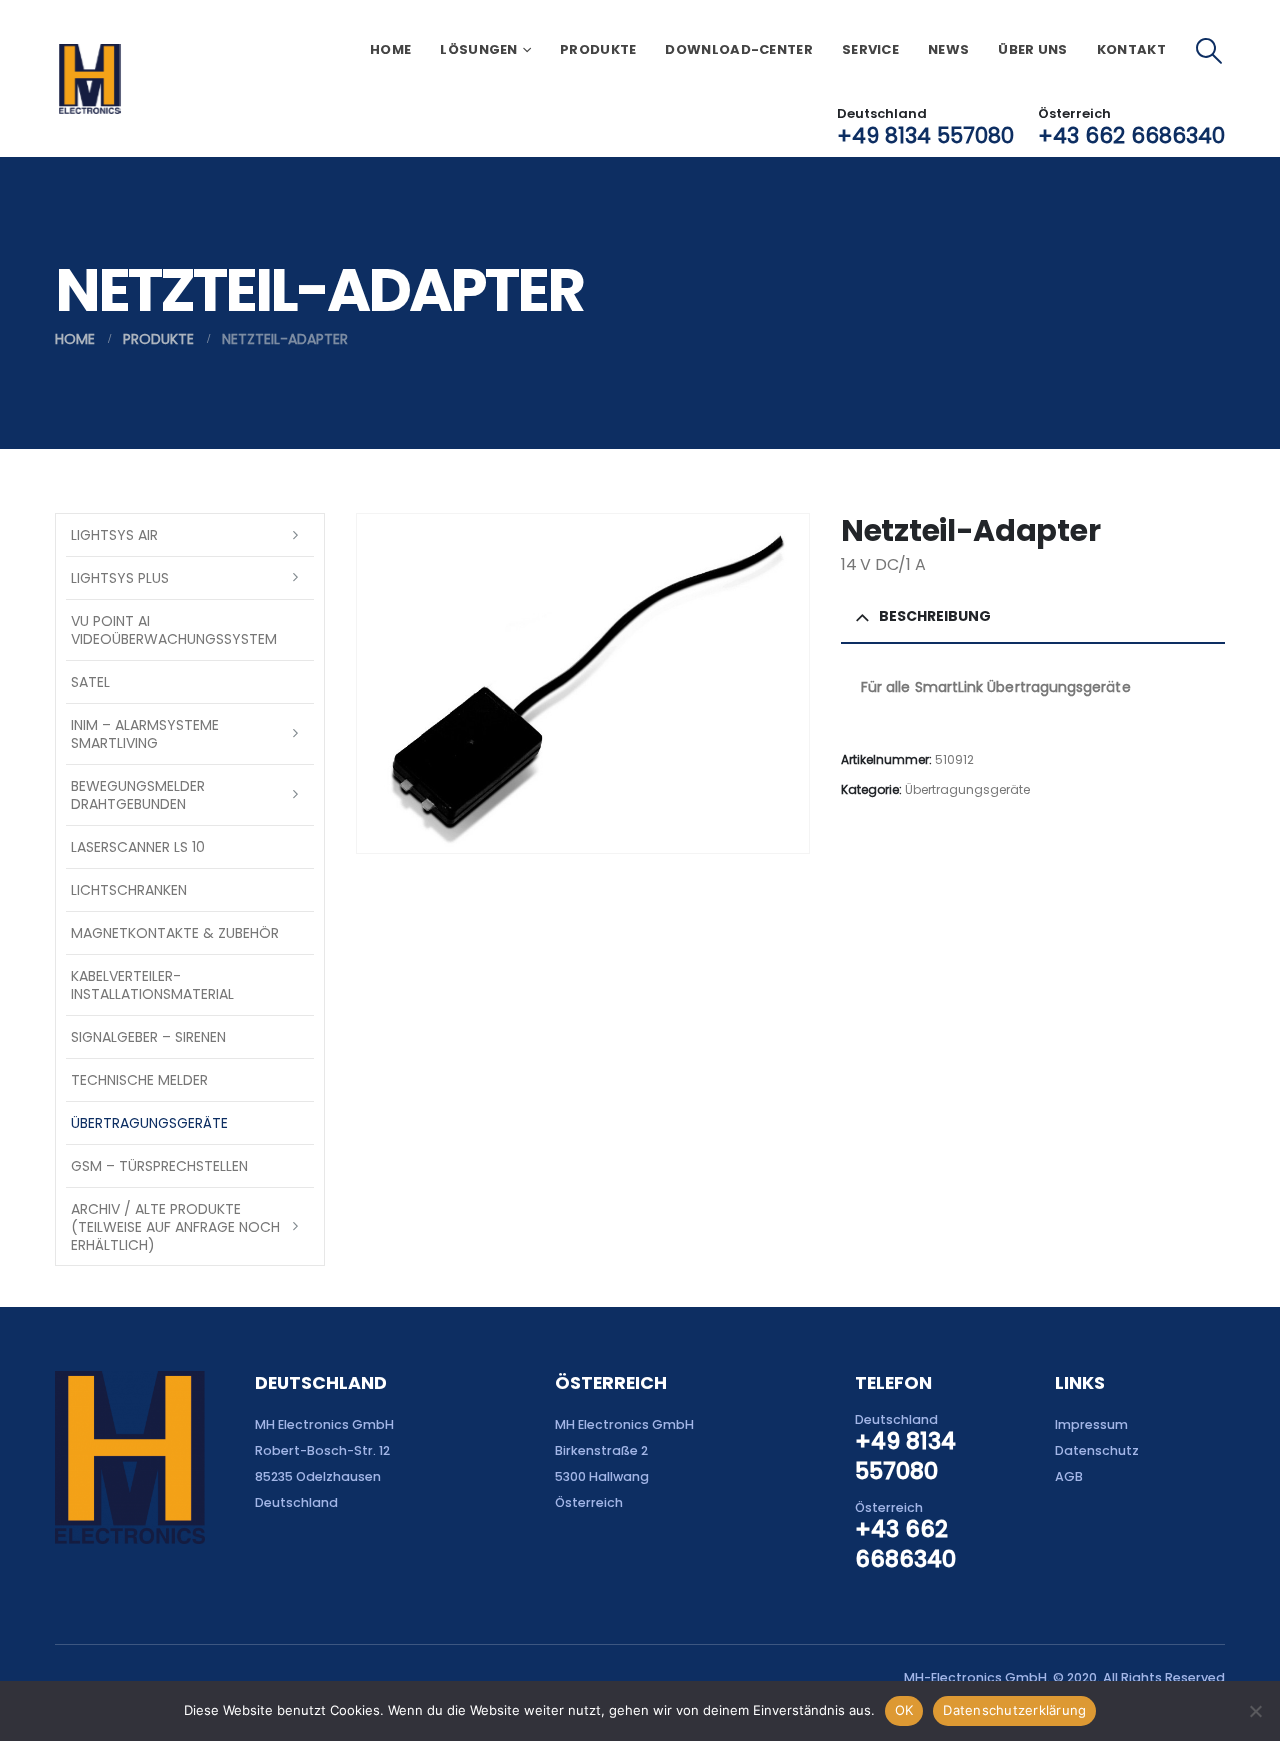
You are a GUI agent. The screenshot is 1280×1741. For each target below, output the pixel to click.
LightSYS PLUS (120, 578)
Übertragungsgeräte (967, 789)
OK (904, 1710)
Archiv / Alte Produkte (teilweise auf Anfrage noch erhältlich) (175, 1227)
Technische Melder (139, 1080)
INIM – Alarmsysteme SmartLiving (145, 734)
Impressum (1091, 1424)
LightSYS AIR (114, 535)
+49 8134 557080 (925, 135)
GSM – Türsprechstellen (159, 1166)
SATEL (90, 682)
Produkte (598, 49)
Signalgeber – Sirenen (148, 1037)
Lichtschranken (129, 890)
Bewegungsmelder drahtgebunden (138, 795)
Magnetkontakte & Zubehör (175, 933)
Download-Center (739, 49)
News (948, 49)
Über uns (1032, 49)
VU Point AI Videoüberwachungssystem (174, 630)
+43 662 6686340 (1131, 135)
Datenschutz (1097, 1450)
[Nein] (1255, 1711)
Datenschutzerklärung (1014, 1710)
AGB (1069, 1476)
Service (870, 49)
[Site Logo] (89, 79)
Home (390, 49)
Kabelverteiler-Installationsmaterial (152, 985)
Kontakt (1131, 49)
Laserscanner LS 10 (138, 847)
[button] (1209, 51)
